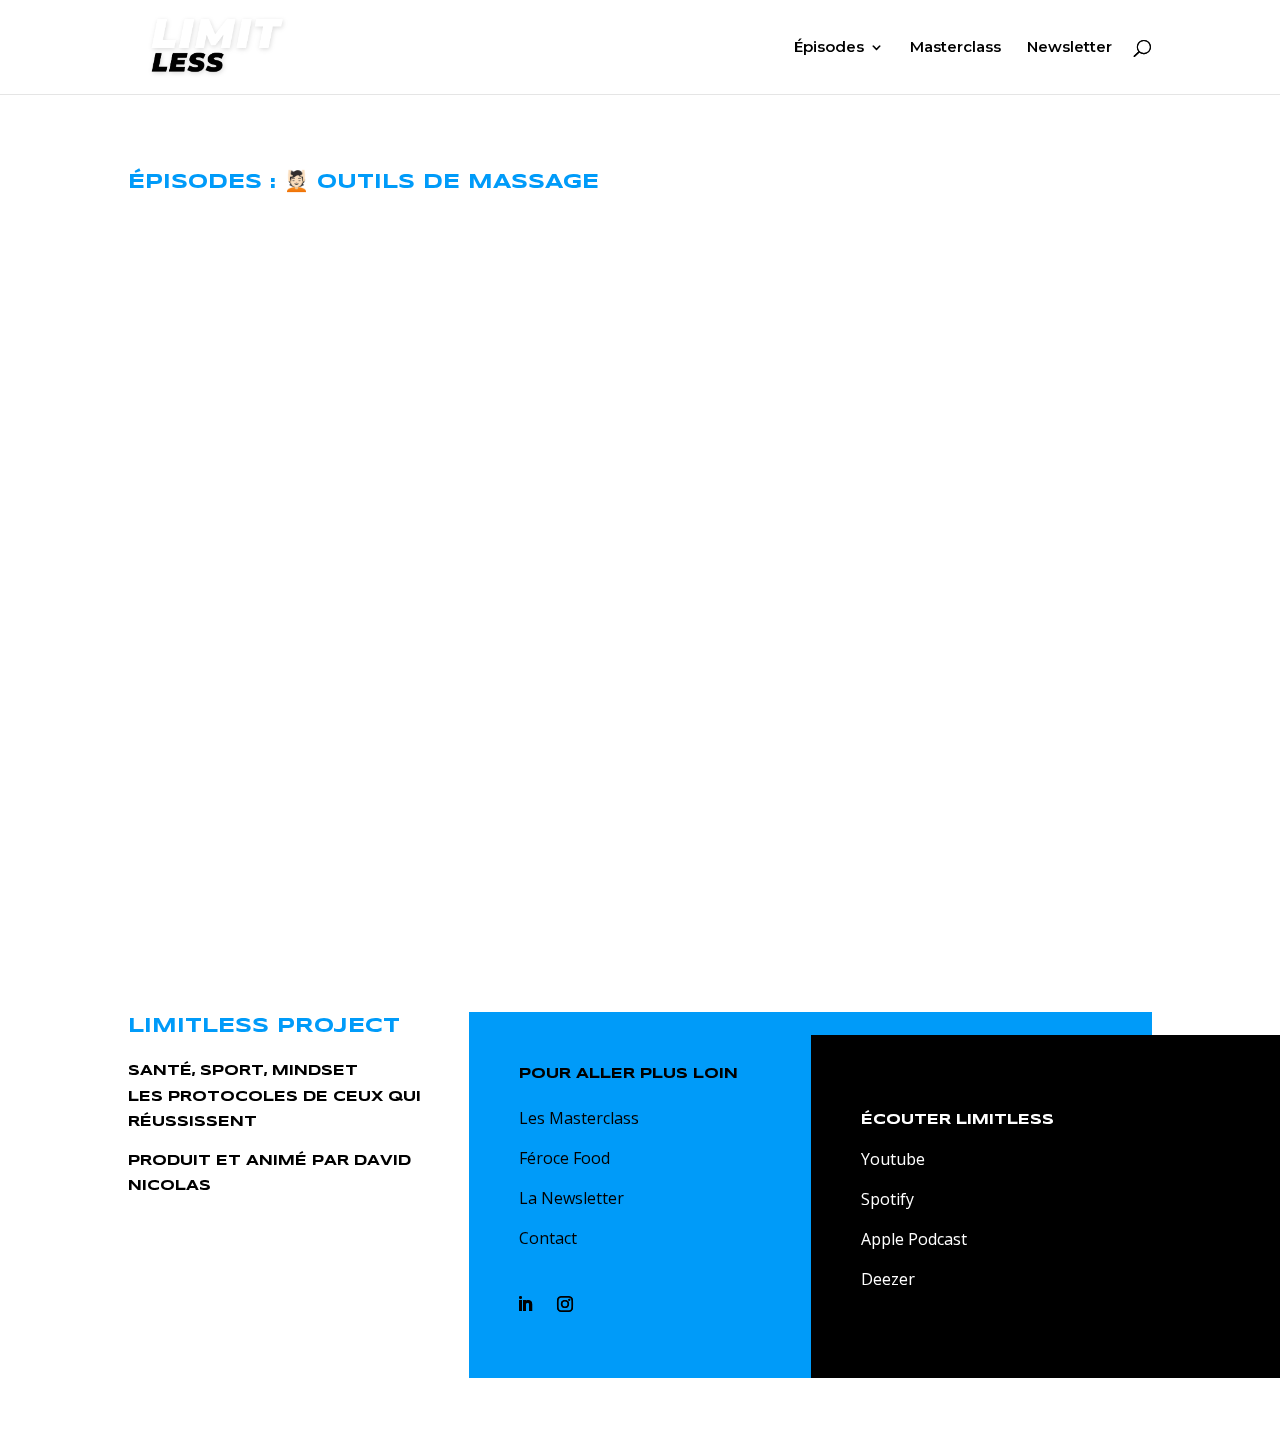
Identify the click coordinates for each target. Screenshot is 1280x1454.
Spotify (887, 1199)
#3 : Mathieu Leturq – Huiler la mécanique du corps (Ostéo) (640, 694)
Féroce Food (564, 1158)
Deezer (888, 1279)
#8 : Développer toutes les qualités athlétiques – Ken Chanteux (640, 482)
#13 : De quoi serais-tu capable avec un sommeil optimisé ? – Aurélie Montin (640, 270)
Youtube (893, 1159)
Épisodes (829, 48)
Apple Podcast (914, 1239)
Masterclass (955, 48)
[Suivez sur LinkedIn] (525, 1304)
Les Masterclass (579, 1118)
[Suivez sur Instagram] (565, 1304)
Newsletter (1069, 48)
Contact (548, 1238)
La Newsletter (571, 1198)
